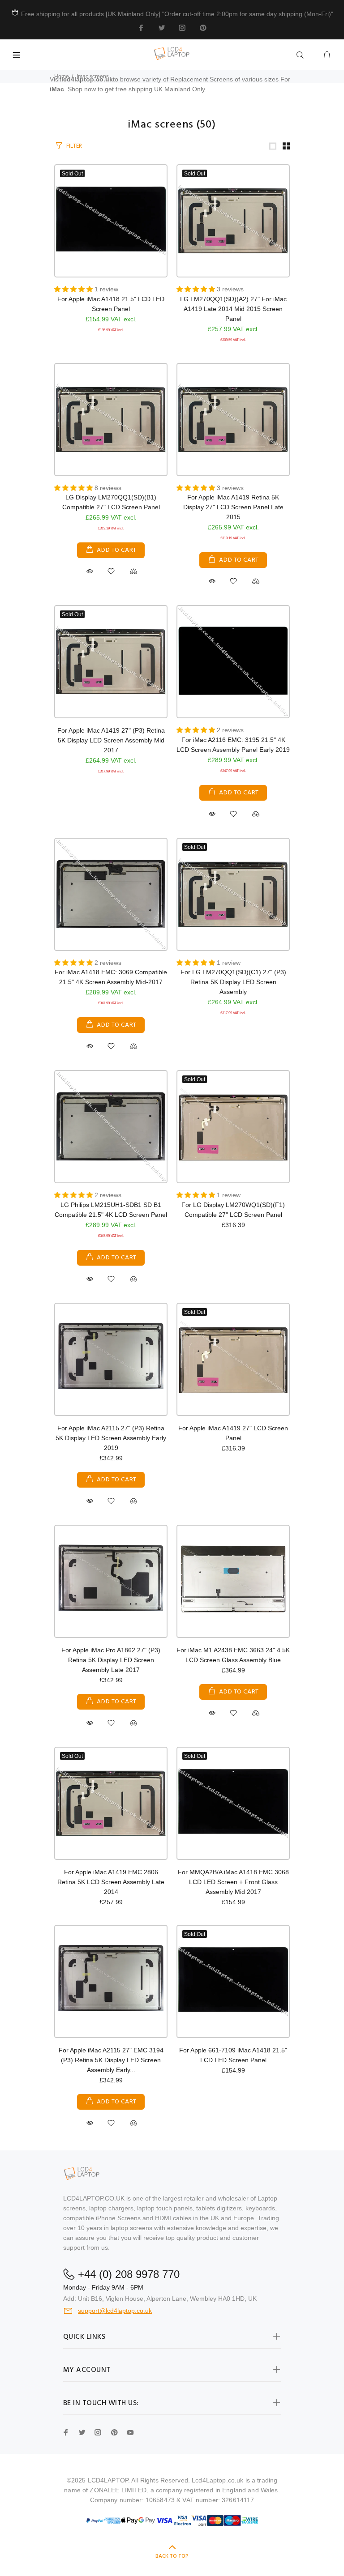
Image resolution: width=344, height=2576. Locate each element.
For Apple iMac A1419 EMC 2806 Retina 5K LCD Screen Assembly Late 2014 (111, 1882)
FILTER (74, 146)
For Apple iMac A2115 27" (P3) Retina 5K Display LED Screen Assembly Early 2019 (111, 1438)
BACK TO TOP (172, 2556)
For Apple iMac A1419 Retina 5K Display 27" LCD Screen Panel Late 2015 (233, 507)
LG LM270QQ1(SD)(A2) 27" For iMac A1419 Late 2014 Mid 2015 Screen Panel (233, 309)
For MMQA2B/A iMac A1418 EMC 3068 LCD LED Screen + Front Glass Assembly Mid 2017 (233, 1882)
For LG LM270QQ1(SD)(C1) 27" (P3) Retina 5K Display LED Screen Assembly (233, 982)
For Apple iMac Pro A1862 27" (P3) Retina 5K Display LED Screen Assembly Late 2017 (111, 1660)
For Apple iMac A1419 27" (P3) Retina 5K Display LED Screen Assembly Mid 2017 (111, 740)
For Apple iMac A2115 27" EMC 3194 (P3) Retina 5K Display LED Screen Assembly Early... (111, 2060)
